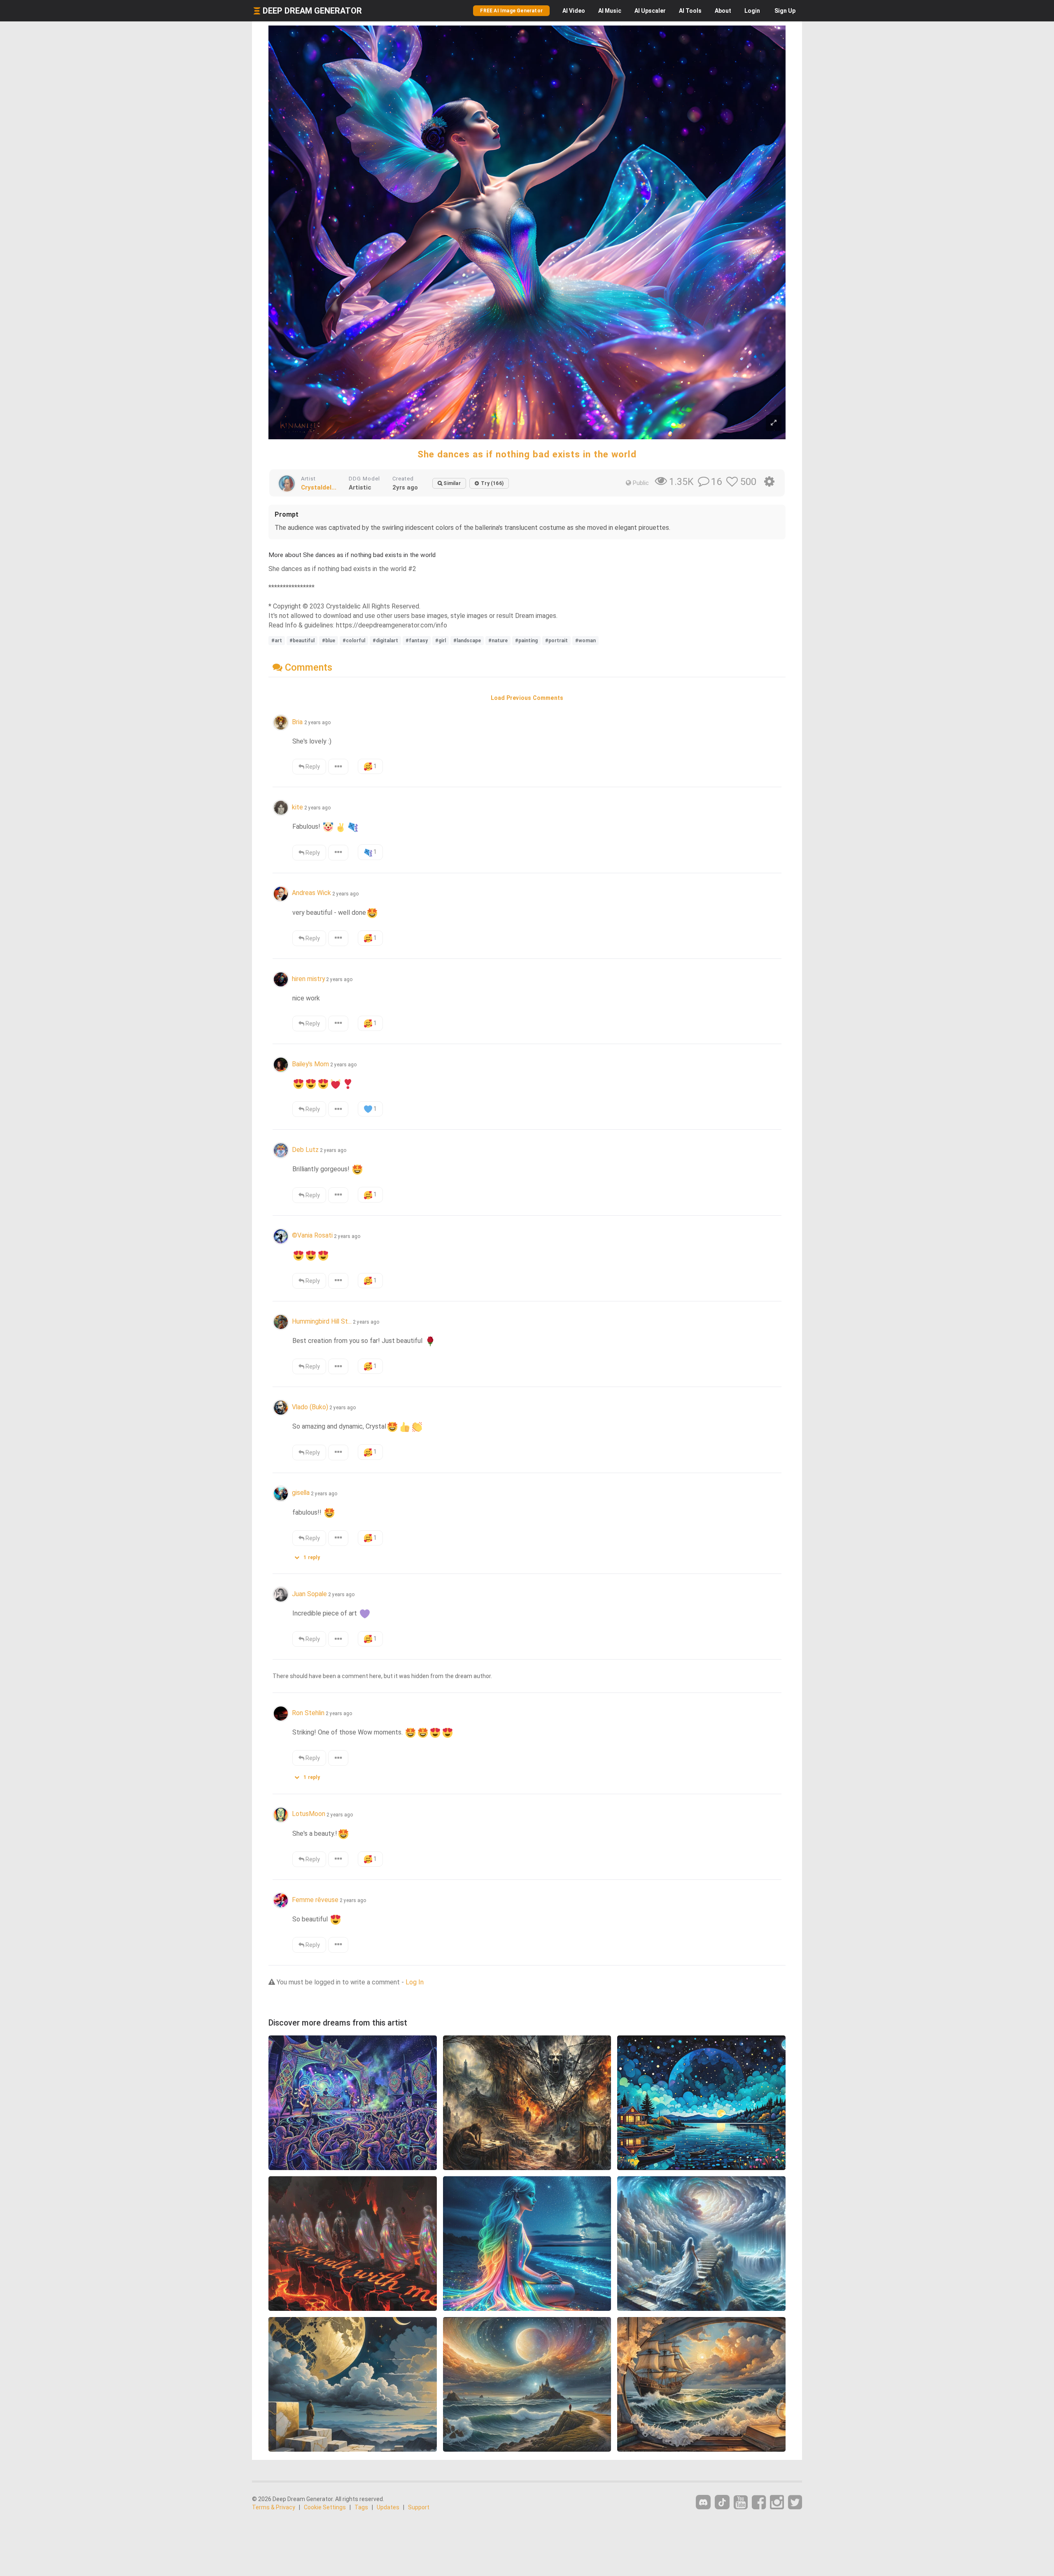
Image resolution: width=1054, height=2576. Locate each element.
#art (277, 641)
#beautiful (302, 641)
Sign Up (785, 11)
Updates (388, 2507)
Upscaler (650, 11)
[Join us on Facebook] (759, 2503)
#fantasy (417, 641)
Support (419, 2507)
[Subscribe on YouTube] (741, 2503)
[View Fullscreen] (774, 423)
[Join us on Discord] (703, 2502)
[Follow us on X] (795, 2503)
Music (610, 11)
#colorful (354, 641)
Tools (690, 11)
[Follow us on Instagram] (777, 2503)
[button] (310, 1556)
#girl (441, 641)
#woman (585, 641)
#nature (498, 641)
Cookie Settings (325, 2507)
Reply (312, 767)
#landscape (467, 641)
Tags (361, 2507)
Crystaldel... (319, 487)
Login (752, 11)
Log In (415, 1982)
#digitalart (385, 641)
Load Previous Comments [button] (527, 698)
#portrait (556, 641)
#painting (526, 641)
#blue (329, 641)
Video (574, 11)
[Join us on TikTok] (722, 2502)
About (723, 11)
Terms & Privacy (274, 2507)
